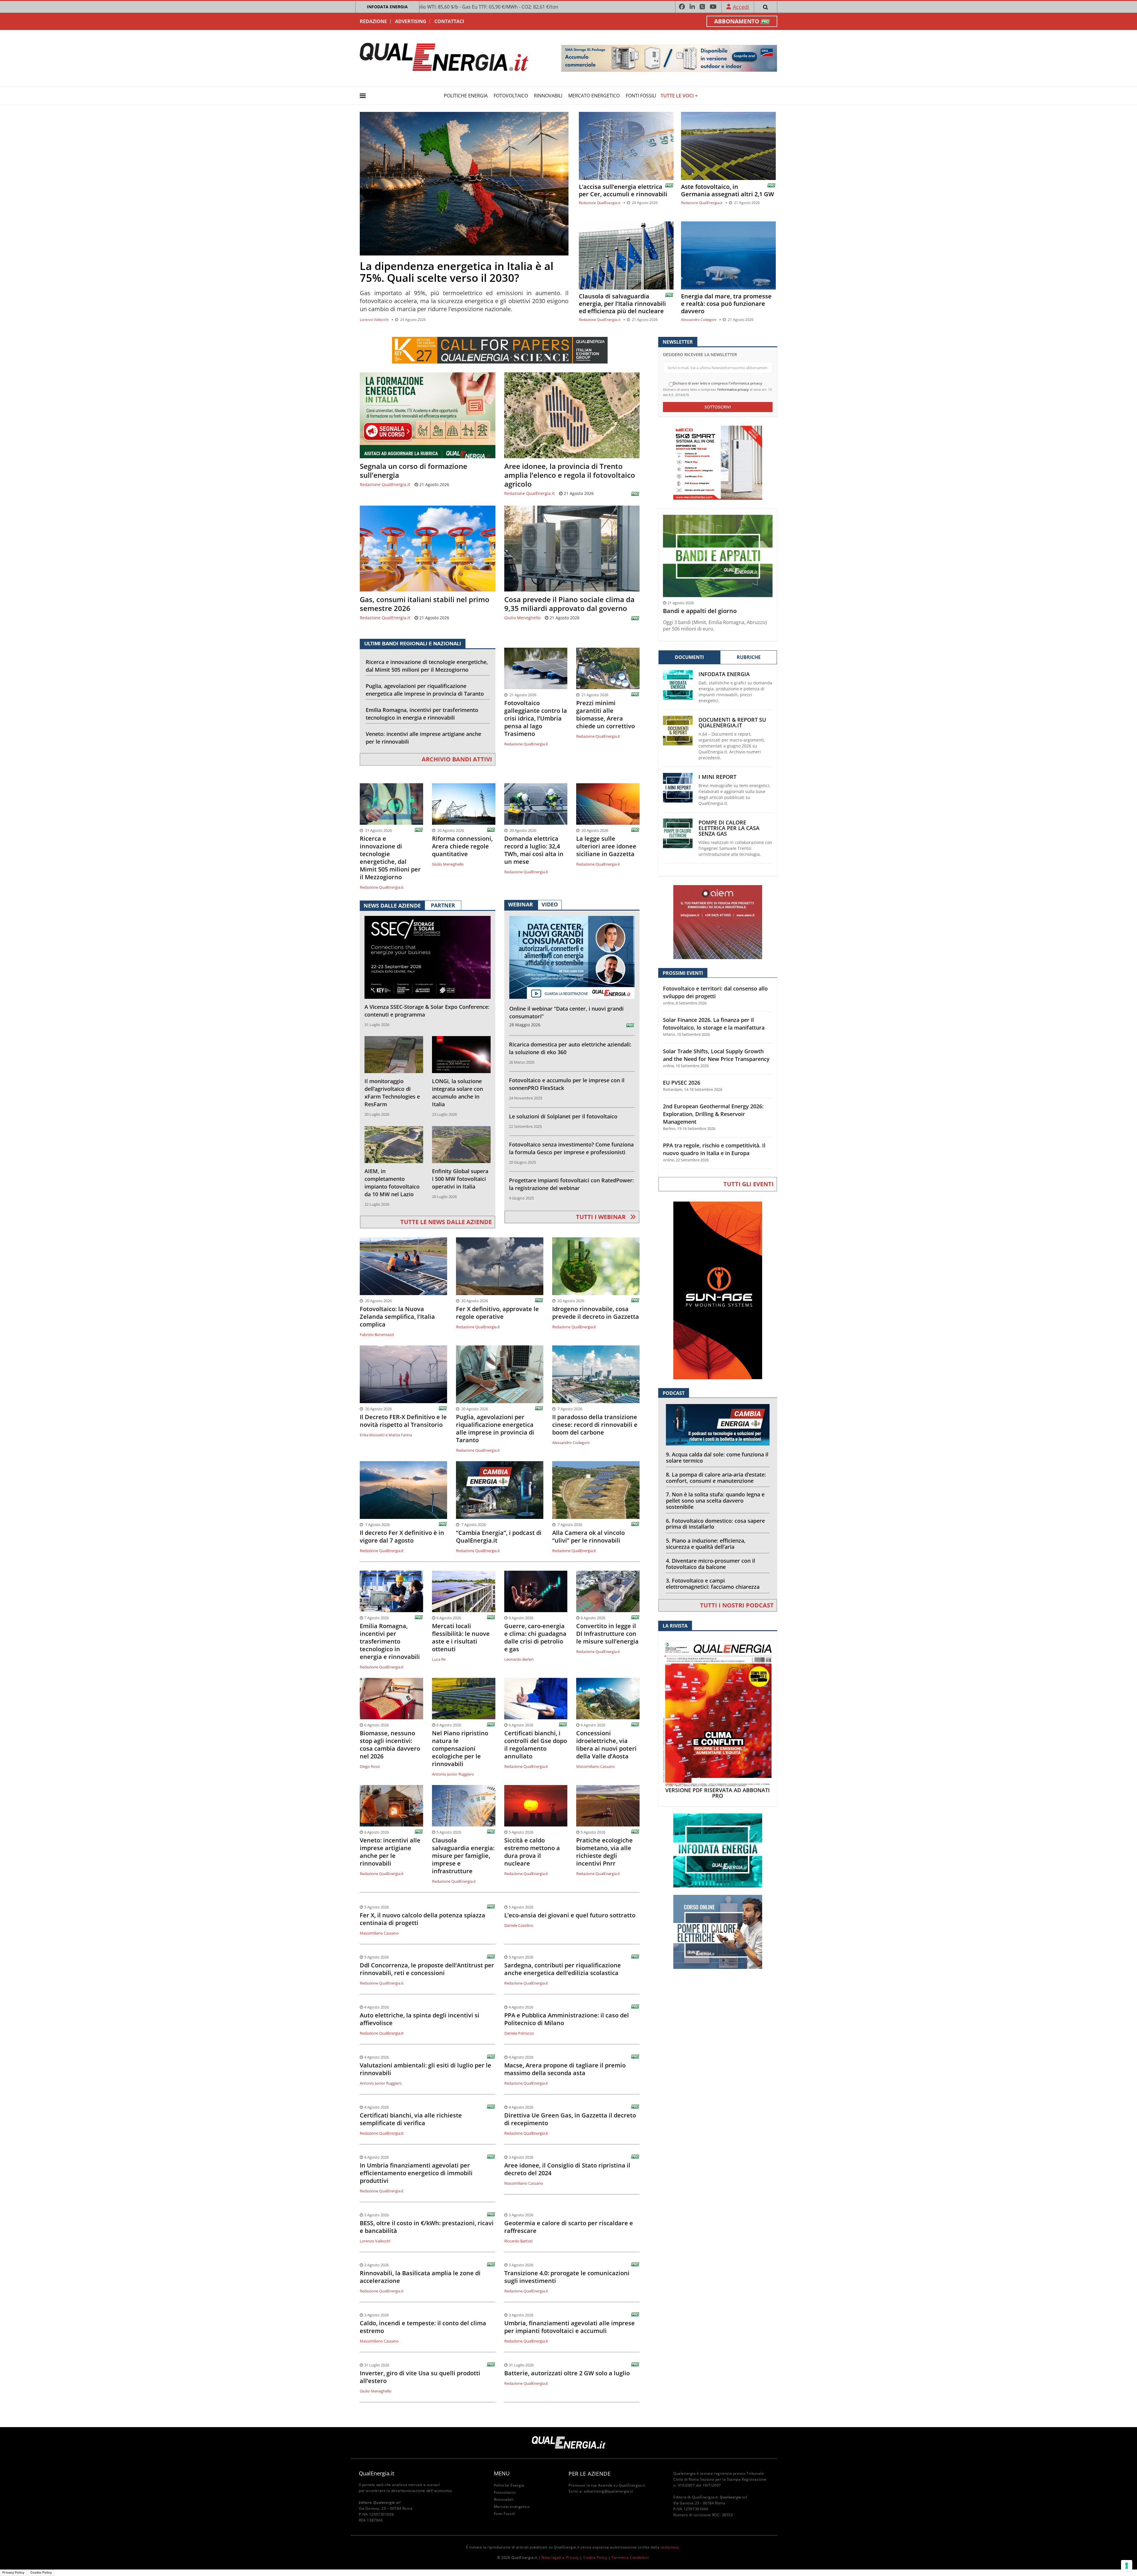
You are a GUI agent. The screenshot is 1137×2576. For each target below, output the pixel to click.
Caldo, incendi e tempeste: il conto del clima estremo (423, 2327)
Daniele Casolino (519, 1925)
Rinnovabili (548, 96)
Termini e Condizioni (630, 2557)
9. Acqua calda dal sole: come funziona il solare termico (717, 1457)
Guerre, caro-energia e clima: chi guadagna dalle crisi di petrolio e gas (535, 1638)
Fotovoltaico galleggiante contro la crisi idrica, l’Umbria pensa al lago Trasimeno (536, 718)
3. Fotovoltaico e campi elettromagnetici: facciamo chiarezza (713, 1584)
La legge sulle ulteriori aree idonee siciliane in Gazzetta (606, 846)
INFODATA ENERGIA (387, 7)
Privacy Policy (13, 2572)
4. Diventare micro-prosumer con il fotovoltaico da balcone (710, 1564)
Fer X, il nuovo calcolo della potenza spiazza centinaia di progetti (423, 1919)
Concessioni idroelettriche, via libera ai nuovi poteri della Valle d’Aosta (606, 1745)
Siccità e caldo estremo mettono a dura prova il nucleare (532, 1852)
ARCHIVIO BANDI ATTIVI (457, 759)
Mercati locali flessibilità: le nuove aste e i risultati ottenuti (461, 1638)
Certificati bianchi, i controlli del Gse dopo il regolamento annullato (536, 1745)
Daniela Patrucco (519, 2033)
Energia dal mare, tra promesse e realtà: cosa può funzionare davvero (726, 304)
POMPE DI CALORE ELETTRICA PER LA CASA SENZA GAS (729, 828)
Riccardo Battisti (518, 2241)
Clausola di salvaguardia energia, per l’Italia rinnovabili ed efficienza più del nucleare (622, 304)
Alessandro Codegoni (699, 320)
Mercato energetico (594, 96)
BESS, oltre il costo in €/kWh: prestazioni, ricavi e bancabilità (427, 2227)
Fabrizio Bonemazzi (377, 1334)
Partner (443, 905)
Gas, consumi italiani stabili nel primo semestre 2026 (425, 604)
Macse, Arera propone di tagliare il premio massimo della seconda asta (565, 2069)
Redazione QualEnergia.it (600, 203)
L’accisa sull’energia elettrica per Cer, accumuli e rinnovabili (623, 190)
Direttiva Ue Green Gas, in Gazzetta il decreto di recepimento (570, 2119)
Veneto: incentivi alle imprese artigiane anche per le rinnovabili (423, 738)
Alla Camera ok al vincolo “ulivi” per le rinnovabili (588, 1537)
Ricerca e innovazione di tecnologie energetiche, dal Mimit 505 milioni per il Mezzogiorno (427, 666)
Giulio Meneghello (522, 618)
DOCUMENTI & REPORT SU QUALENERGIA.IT (732, 723)
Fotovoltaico (511, 96)
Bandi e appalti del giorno (700, 611)
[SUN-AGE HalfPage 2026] (718, 1290)
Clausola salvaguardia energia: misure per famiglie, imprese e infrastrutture (463, 1856)
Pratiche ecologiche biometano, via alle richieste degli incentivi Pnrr (604, 1852)
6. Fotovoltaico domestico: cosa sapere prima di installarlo (715, 1524)
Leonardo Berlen (519, 1659)
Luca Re (439, 1659)
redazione (670, 2547)
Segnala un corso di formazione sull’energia (413, 471)
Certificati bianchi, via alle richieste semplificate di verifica (411, 2119)
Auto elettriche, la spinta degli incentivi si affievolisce (420, 2019)
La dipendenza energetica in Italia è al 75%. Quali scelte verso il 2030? (457, 272)
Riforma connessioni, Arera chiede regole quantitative (462, 846)
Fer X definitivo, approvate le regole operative (497, 1313)
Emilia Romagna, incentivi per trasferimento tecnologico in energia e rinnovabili (422, 714)
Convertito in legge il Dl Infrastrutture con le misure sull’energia (607, 1634)
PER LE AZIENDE (590, 2474)
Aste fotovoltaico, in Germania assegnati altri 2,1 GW (728, 190)
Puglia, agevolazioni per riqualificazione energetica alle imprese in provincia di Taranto (425, 690)
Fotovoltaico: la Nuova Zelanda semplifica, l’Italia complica (397, 1317)
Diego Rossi (370, 1766)
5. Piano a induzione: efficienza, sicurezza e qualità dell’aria (706, 1544)
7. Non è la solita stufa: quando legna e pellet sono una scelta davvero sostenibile (715, 1501)
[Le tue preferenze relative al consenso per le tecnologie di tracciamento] (1127, 2566)
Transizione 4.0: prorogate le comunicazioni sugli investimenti (567, 2277)
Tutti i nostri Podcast (737, 1605)
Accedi (741, 7)
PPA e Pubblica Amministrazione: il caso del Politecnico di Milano (567, 2019)
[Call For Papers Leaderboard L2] (500, 350)
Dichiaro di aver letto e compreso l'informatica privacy (718, 383)
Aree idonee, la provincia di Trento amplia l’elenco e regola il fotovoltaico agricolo (570, 475)
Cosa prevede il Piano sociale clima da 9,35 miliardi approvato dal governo (569, 604)
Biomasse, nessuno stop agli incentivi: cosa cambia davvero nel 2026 (390, 1745)
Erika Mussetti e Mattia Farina (386, 1435)
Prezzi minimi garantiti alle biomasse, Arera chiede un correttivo (606, 715)
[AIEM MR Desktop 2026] (718, 922)
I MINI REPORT (717, 777)
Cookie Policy (595, 2557)
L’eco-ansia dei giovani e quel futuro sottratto (570, 1915)
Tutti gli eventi (749, 1184)
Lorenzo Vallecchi (374, 320)
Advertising (411, 21)
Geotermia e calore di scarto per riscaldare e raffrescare (569, 2227)
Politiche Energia (466, 96)
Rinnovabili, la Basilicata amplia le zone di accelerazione (420, 2277)
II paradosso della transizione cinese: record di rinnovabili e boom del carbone (595, 1425)
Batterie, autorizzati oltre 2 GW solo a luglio (567, 2373)
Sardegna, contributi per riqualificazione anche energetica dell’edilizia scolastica (563, 1969)
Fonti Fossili (641, 96)
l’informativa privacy (733, 389)
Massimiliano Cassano (596, 1766)
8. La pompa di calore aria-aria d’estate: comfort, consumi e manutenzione (716, 1478)
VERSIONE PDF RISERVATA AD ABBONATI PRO (718, 1793)
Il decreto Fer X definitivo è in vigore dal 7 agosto (402, 1537)
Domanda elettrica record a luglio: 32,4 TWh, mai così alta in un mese (534, 850)
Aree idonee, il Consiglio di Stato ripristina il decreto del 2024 (567, 2169)
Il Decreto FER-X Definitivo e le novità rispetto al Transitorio (403, 1421)
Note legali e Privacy (560, 2557)
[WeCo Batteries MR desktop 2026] (718, 462)
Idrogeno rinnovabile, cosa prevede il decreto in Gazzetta (596, 1313)
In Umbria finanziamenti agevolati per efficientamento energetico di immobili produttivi (416, 2173)
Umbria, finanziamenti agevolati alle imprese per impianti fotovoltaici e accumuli (570, 2327)
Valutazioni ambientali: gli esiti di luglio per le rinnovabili (425, 2069)
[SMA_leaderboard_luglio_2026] (669, 58)
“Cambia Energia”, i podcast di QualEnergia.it (499, 1537)
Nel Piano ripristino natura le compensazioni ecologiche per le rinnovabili (460, 1749)
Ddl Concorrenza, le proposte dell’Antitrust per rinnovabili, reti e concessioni (427, 1969)
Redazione (373, 21)
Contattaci (449, 21)
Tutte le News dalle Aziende (446, 1222)
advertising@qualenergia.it (608, 2491)
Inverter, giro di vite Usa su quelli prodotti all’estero (420, 2377)
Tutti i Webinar (602, 1217)
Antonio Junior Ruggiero (453, 1774)
